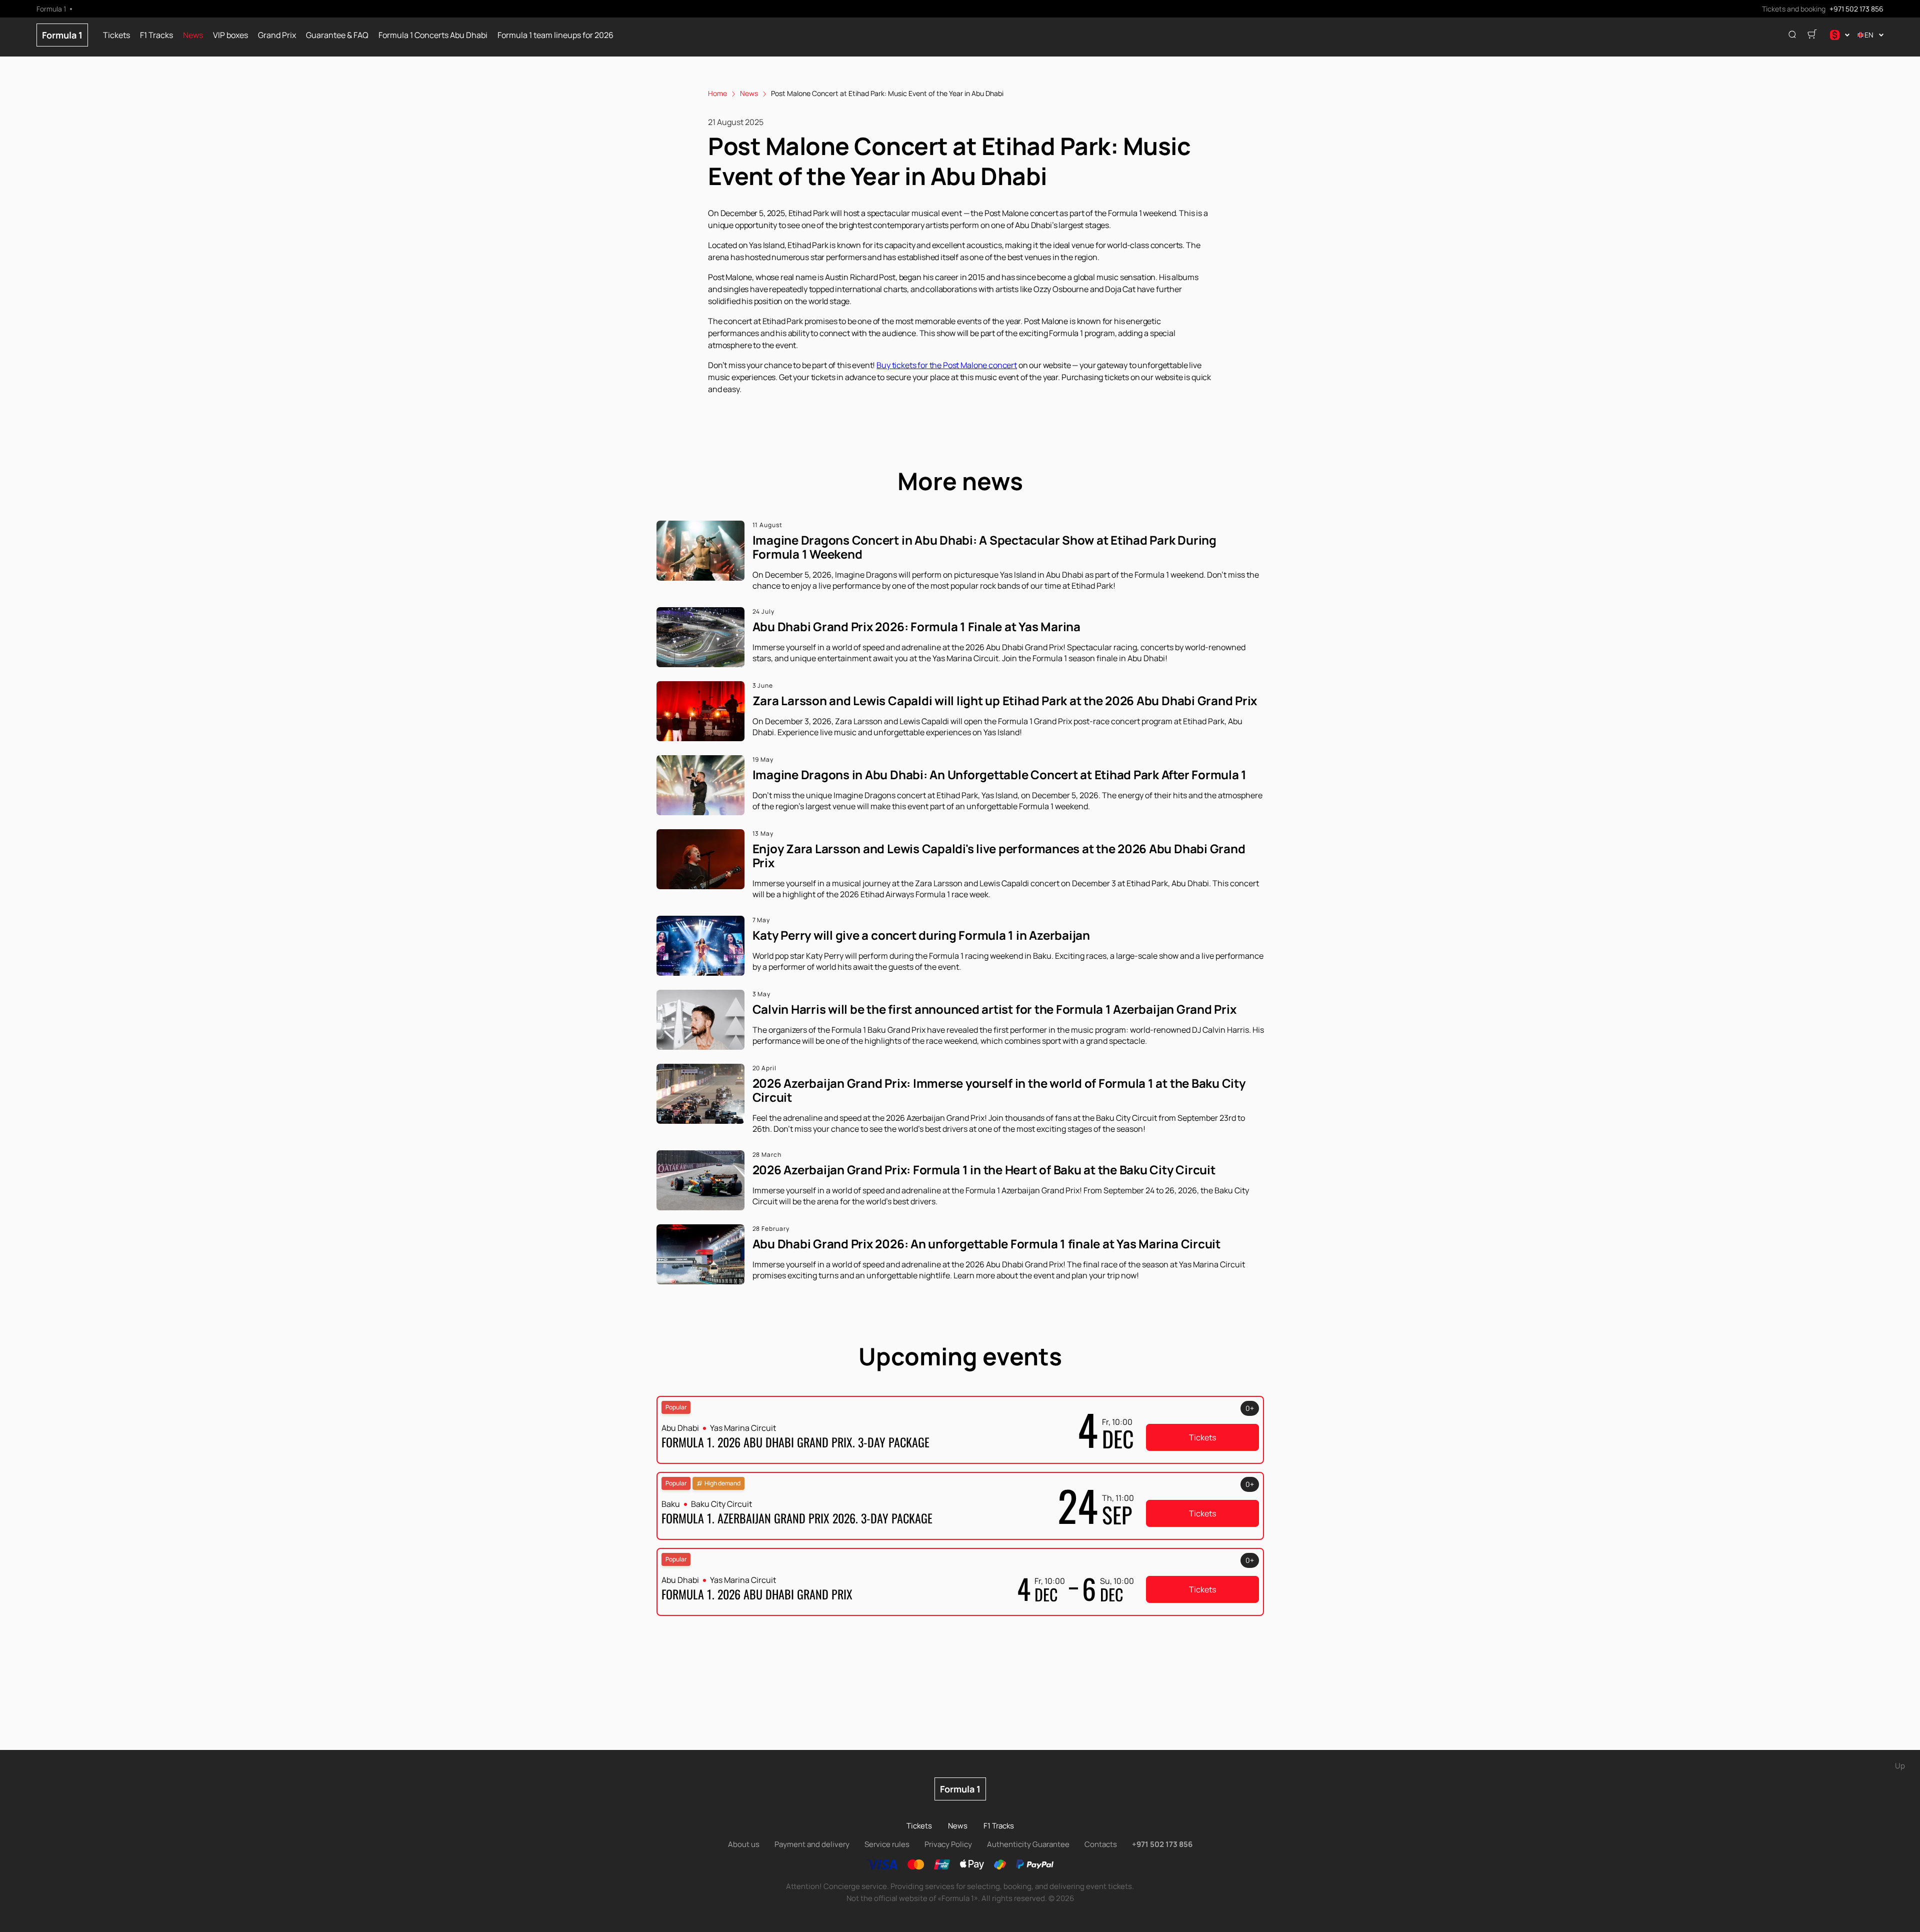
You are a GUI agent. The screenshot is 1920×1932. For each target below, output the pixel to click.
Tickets (116, 35)
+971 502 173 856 (1856, 9)
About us (744, 1844)
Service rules (887, 1844)
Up (1900, 1766)
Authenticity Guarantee (1028, 1844)
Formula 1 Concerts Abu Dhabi (433, 35)
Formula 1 (62, 35)
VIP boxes (230, 35)
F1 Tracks (156, 35)
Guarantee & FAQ (337, 35)
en (1869, 35)
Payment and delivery (812, 1844)
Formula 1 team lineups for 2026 (555, 35)
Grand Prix (277, 35)
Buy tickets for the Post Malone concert (947, 365)
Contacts (1101, 1844)
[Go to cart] (1812, 35)
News (193, 35)
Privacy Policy (948, 1844)
